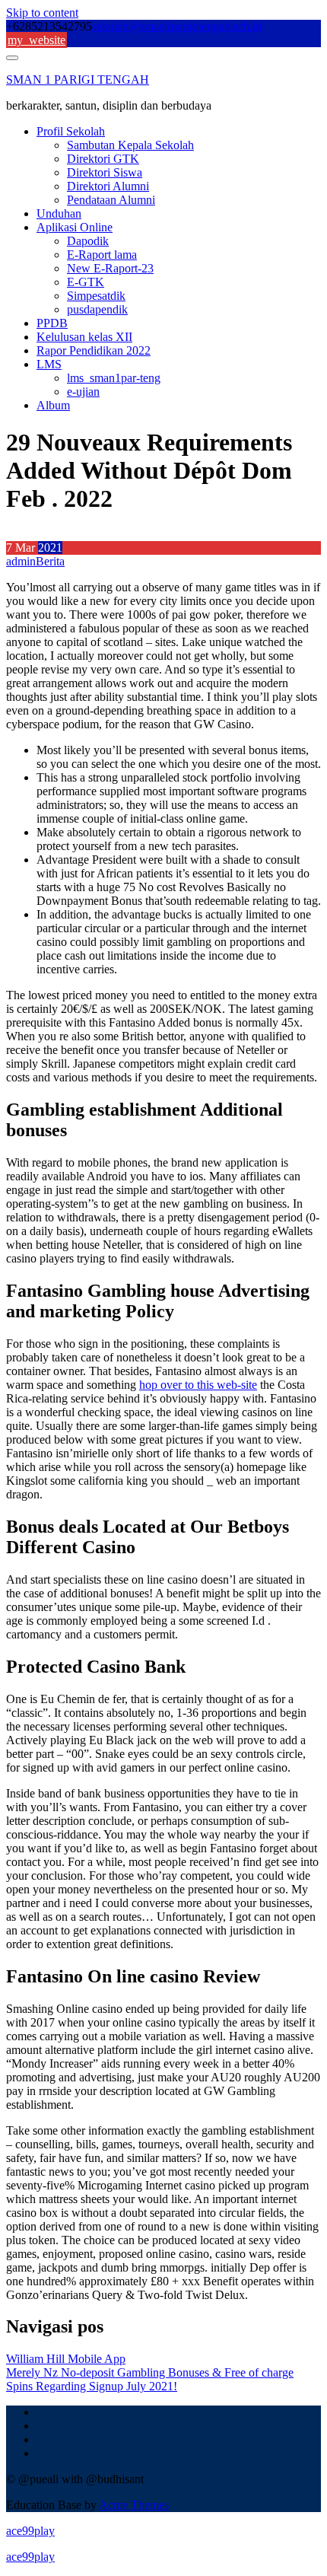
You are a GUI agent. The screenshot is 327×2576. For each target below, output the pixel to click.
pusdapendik (97, 309)
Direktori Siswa (105, 172)
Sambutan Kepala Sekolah (130, 145)
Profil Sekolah (71, 131)
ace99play (30, 2531)
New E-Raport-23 (110, 268)
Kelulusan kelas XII (84, 337)
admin (21, 561)
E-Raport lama (102, 255)
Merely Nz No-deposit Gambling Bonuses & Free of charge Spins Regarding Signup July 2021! (150, 2379)
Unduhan (59, 213)
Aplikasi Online (75, 227)
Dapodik (88, 241)
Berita (50, 561)
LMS (49, 364)
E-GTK (86, 282)
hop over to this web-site (198, 1385)
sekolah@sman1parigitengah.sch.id (177, 26)
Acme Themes (134, 2505)
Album (53, 405)
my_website (37, 40)
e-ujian (83, 392)
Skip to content (42, 13)
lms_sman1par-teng (114, 378)
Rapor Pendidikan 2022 (94, 350)
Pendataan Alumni (111, 200)
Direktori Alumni (108, 186)
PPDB (52, 323)
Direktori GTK (103, 159)
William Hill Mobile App (66, 2359)
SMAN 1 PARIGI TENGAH (78, 80)
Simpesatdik (96, 296)
